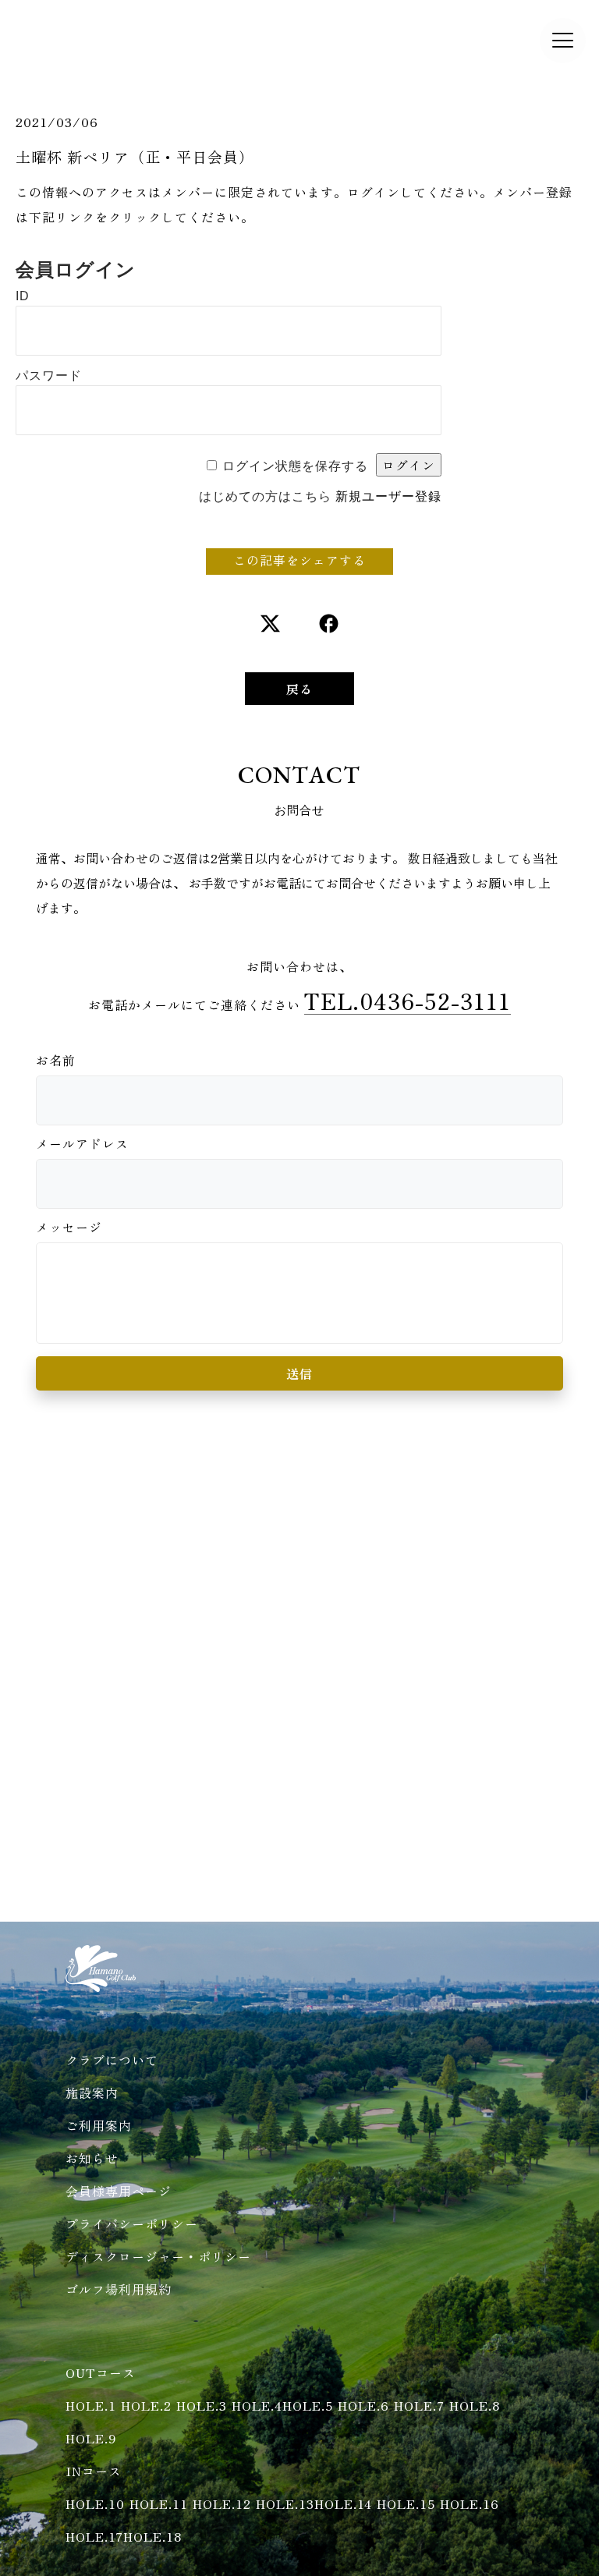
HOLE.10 (95, 2503)
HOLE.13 (285, 2503)
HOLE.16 (470, 2503)
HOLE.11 (159, 2503)
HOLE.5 (308, 2405)
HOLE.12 (222, 2503)
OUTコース (101, 2372)
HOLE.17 (94, 2536)
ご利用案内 (99, 2125)
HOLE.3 (202, 2405)
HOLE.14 (343, 2503)
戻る (299, 689)
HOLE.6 (363, 2405)
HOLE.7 (419, 2405)
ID (23, 296)
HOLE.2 (146, 2405)
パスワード (49, 376)
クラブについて (112, 2060)
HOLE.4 (257, 2405)
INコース (94, 2471)
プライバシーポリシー (132, 2223)
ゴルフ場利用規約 (119, 2289)
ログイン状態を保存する (295, 466)
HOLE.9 (91, 2438)
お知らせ (92, 2158)
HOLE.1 (91, 2405)
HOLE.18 (152, 2536)
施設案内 (92, 2092)
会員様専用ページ (119, 2191)
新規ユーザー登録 (388, 496)
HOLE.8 (475, 2405)
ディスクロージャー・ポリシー (158, 2256)
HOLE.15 (406, 2503)
